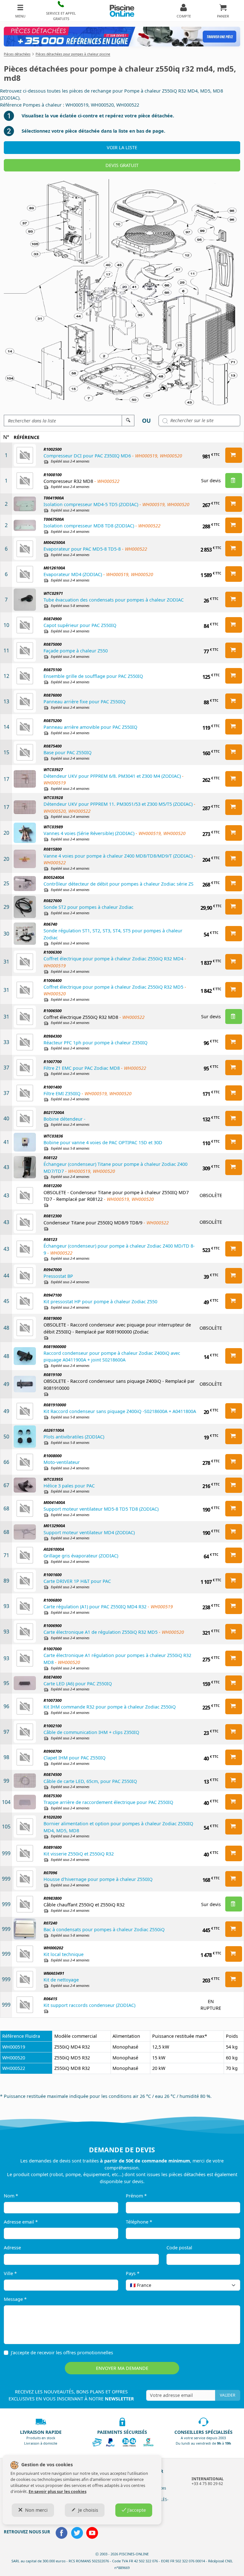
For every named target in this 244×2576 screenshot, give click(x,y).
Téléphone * (139, 2222)
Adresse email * (21, 2222)
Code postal (179, 2248)
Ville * (10, 2273)
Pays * (133, 2273)
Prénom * (136, 2196)
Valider (227, 2395)
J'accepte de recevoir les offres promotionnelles (62, 2353)
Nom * (11, 2196)
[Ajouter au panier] (234, 455)
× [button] (227, 2285)
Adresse (12, 2248)
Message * (15, 2299)
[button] (61, 11)
